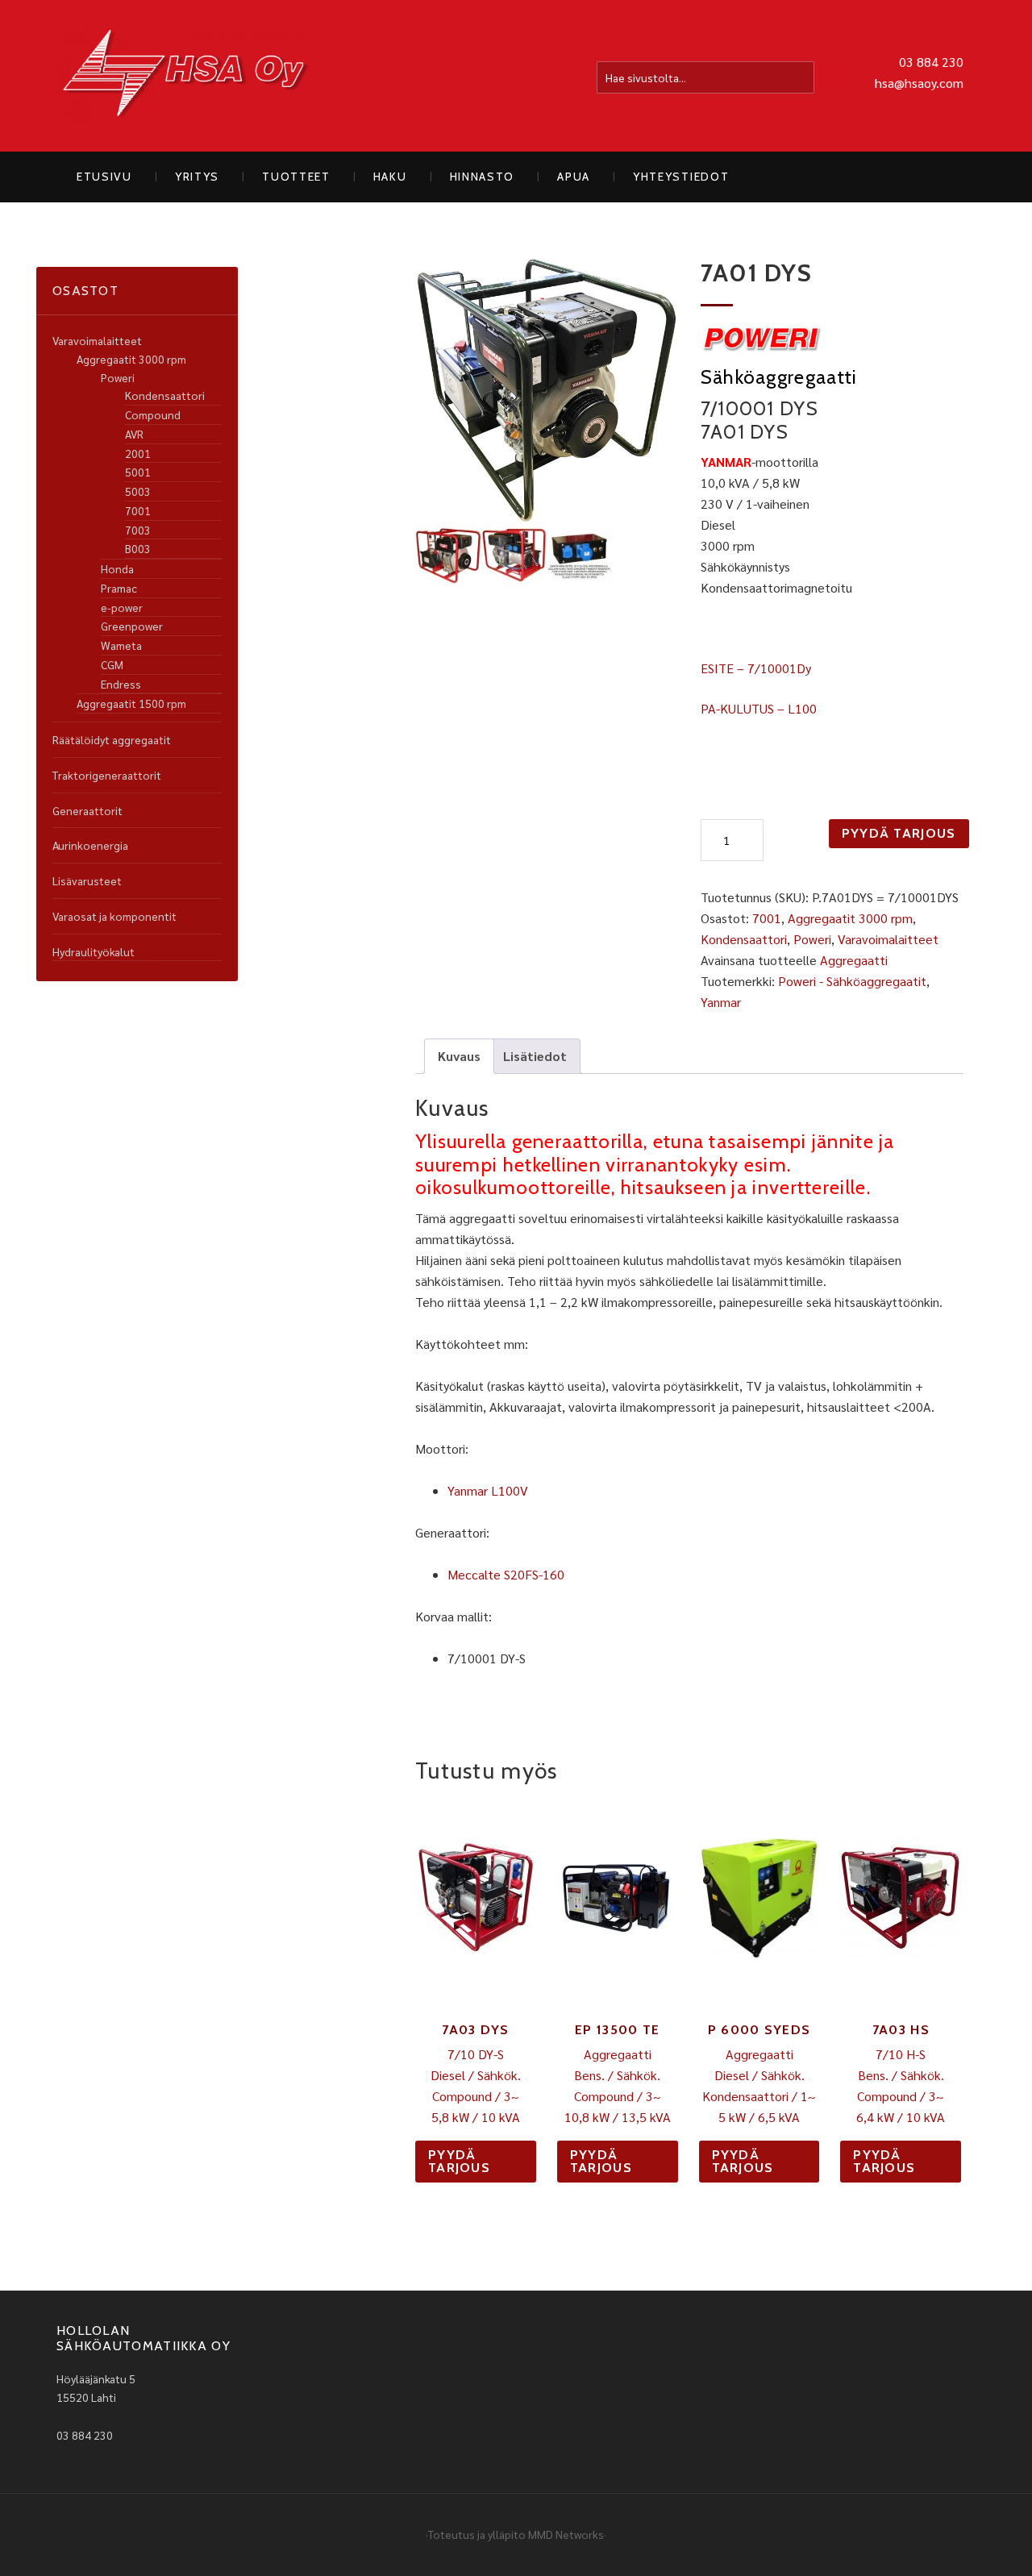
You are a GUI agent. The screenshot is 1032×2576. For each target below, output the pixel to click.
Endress (121, 684)
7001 (767, 918)
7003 (138, 530)
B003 (138, 548)
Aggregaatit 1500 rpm (131, 703)
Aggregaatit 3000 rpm (850, 918)
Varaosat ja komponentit (114, 916)
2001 (138, 453)
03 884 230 (931, 62)
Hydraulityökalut (94, 951)
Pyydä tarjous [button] (459, 2161)
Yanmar (721, 1002)
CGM (112, 664)
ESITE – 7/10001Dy (756, 668)
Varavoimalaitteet (888, 939)
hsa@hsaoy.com (919, 83)
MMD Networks (566, 2534)
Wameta (121, 645)
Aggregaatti (854, 960)
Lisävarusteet (87, 880)
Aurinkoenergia (90, 845)
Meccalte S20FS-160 (506, 1574)
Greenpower (132, 626)
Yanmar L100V (488, 1490)
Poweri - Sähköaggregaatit (852, 981)
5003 (138, 491)
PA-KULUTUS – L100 (759, 708)
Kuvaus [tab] (459, 1056)
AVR (134, 434)
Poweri (812, 939)
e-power (122, 607)
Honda (117, 568)
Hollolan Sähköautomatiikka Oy (185, 76)
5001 (138, 472)
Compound (153, 414)
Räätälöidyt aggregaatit (112, 739)
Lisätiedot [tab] (535, 1056)
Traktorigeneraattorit (107, 775)
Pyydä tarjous (899, 833)
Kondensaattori (744, 939)
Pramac (119, 588)
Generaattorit (87, 810)
